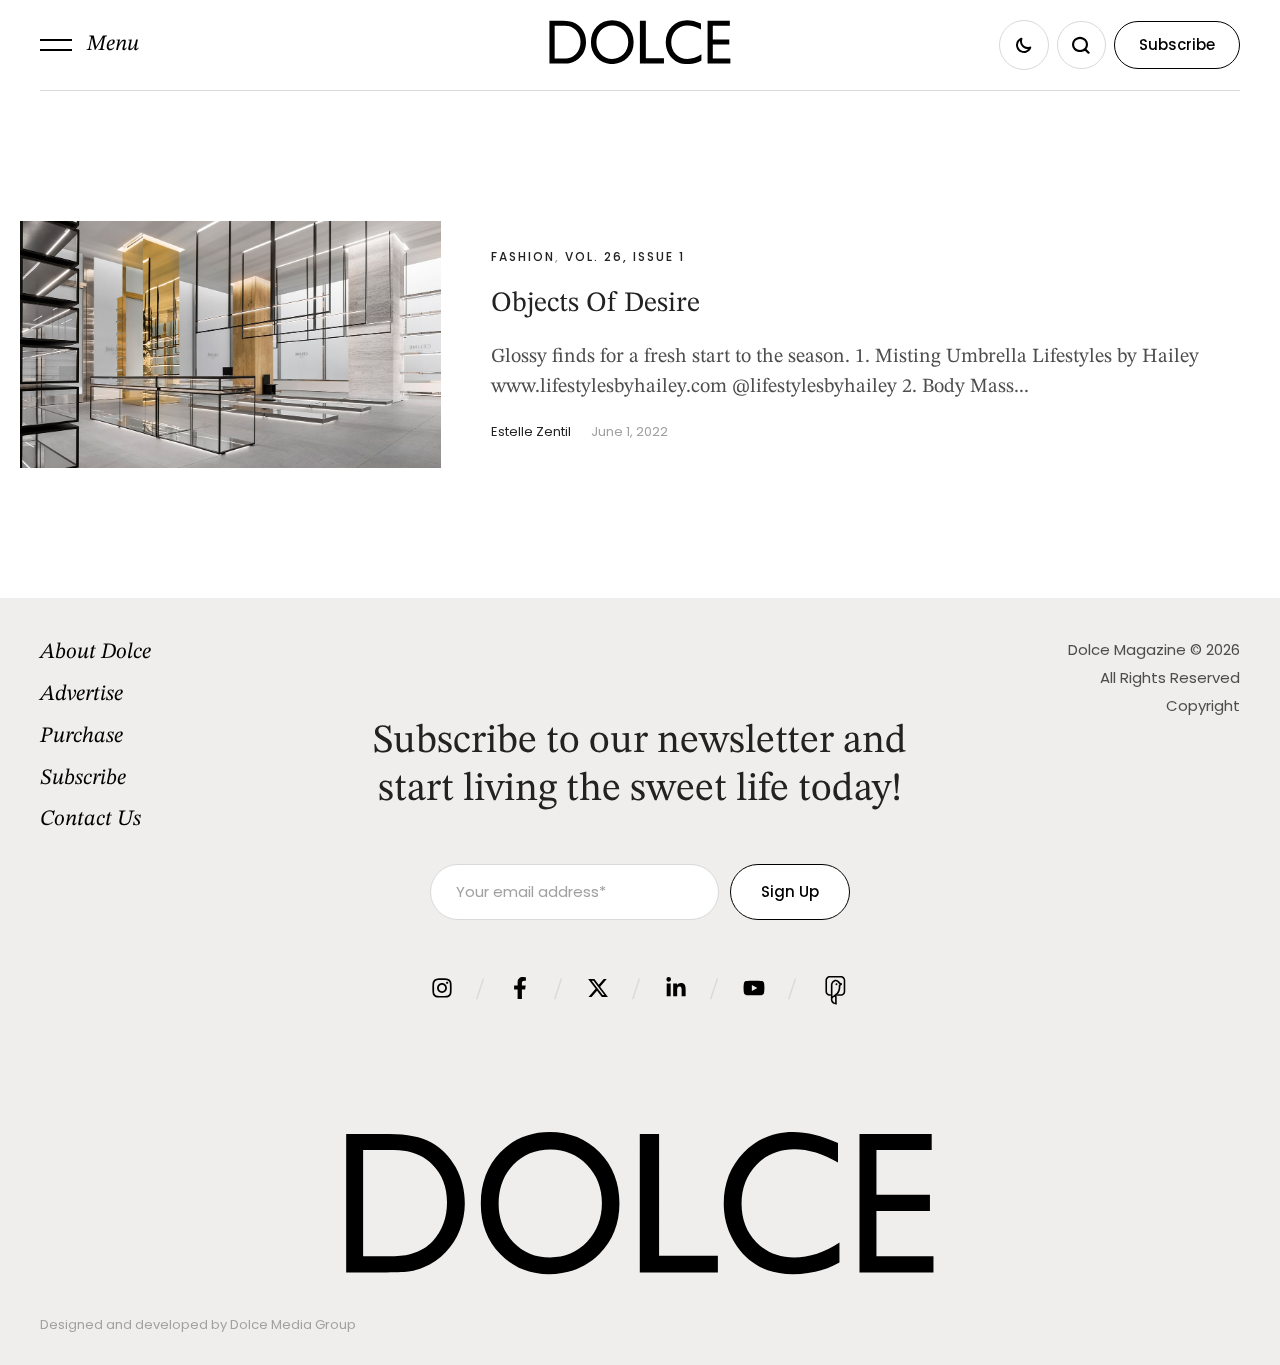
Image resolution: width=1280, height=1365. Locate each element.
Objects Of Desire (595, 304)
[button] (89, 45)
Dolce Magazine (1127, 649)
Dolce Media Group (293, 1324)
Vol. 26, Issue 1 (625, 256)
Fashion (523, 256)
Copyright (1203, 705)
